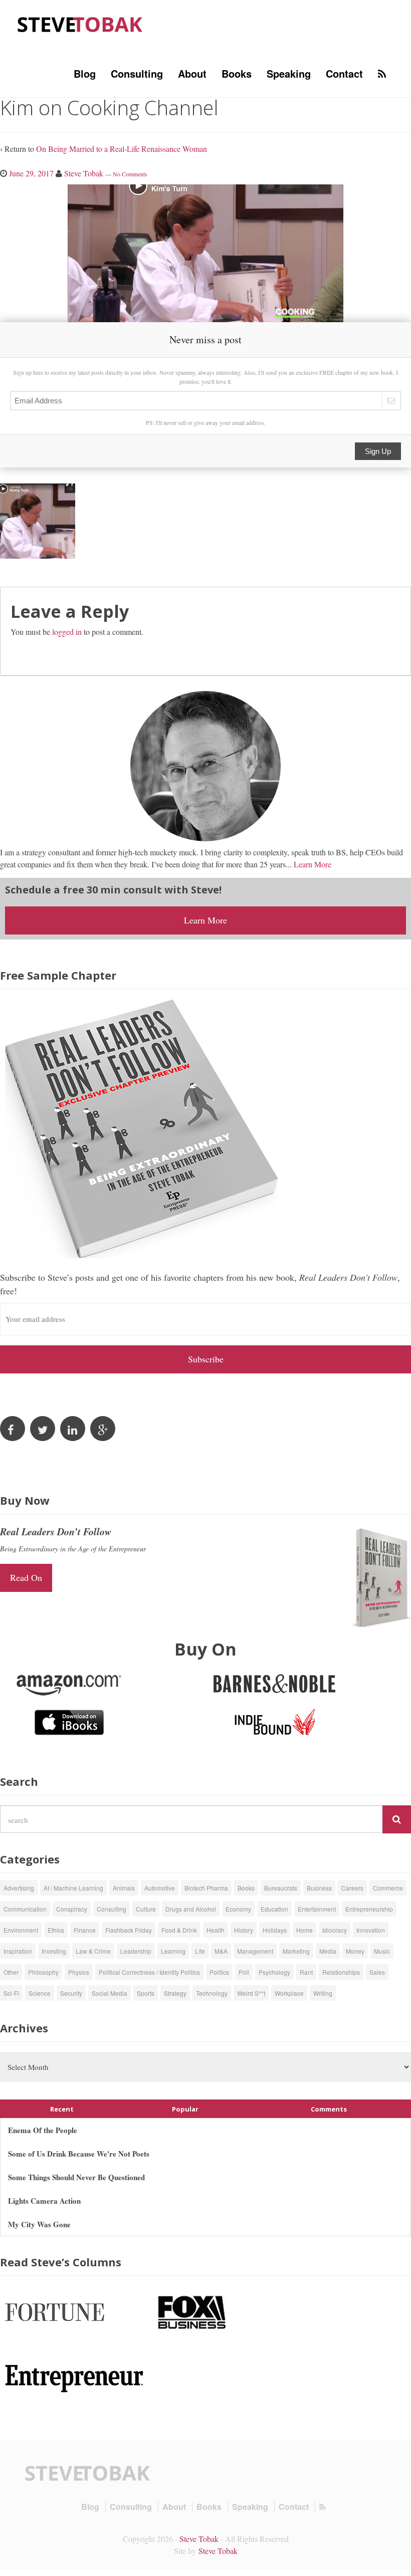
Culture (146, 1909)
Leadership (136, 1951)
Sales (377, 1972)
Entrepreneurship (369, 1909)
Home (304, 1930)
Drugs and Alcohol (191, 1909)
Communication (25, 1909)
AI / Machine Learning (73, 1888)
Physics (79, 1972)
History (244, 1930)
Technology (212, 1993)
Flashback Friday (129, 1930)
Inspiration (18, 1951)
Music (382, 1951)
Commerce (388, 1888)
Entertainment (317, 1909)
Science (40, 1993)
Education (274, 1909)
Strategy (175, 1993)
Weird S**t (251, 1993)
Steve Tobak (84, 173)
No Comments (130, 174)
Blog (85, 73)
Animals (124, 1888)
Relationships (341, 1972)
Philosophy (43, 1972)
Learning (173, 1951)
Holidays (275, 1930)
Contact (344, 73)
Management (255, 1951)
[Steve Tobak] (80, 23)
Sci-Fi (11, 1993)
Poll (244, 1972)
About (192, 73)
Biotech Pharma (206, 1888)
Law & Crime (93, 1951)
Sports (146, 1993)
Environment (21, 1930)
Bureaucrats (281, 1888)
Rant (306, 1972)
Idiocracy (335, 1930)
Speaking (289, 73)
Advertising (19, 1888)
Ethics (56, 1930)
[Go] (397, 1819)
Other (11, 1972)
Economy (238, 1909)
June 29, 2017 (31, 173)
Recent (62, 2109)
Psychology (274, 1972)
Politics (219, 1972)
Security (71, 1993)
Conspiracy (72, 1909)
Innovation (371, 1930)
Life (200, 1951)
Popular (185, 2109)
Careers (352, 1888)
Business (319, 1888)
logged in (67, 632)
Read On (26, 1577)
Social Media (110, 1993)
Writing (323, 1993)
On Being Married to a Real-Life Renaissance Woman (122, 149)
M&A (221, 1951)
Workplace (289, 1993)
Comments (329, 2109)
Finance (85, 1930)
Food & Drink (179, 1930)
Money (355, 1951)
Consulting (137, 73)
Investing (54, 1951)
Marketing (296, 1951)
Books (237, 73)
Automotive (160, 1888)
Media (328, 1951)
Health (216, 1930)
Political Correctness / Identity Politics (149, 1972)
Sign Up (378, 451)
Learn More (313, 864)
